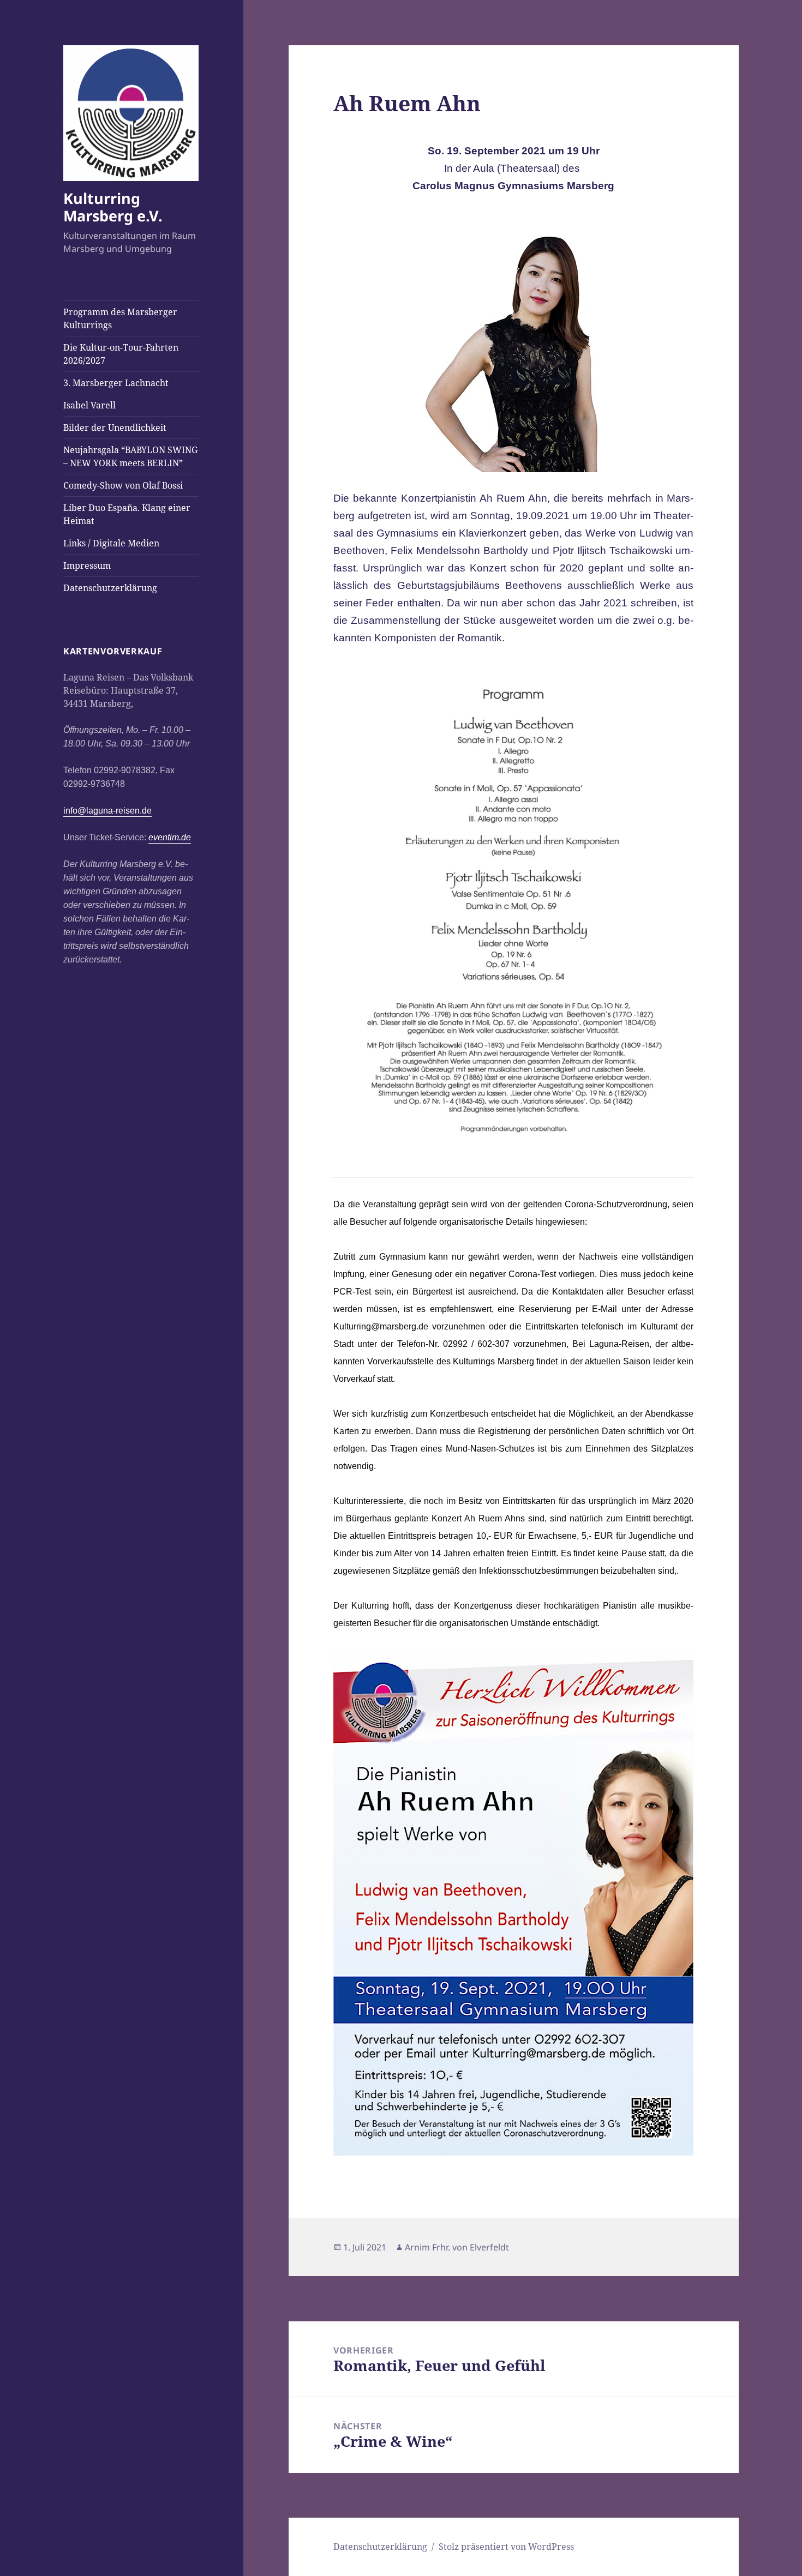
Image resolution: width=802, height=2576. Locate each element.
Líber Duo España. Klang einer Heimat (127, 514)
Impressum (87, 565)
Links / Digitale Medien (111, 543)
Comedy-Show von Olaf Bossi (123, 485)
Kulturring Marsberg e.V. (113, 207)
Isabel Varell (89, 405)
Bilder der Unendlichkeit (115, 428)
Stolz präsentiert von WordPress (506, 2547)
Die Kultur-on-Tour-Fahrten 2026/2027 (121, 354)
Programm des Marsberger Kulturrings (120, 318)
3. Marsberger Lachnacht (116, 383)
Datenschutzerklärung (110, 588)
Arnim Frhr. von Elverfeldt (457, 2247)
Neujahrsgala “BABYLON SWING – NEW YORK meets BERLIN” (130, 456)
